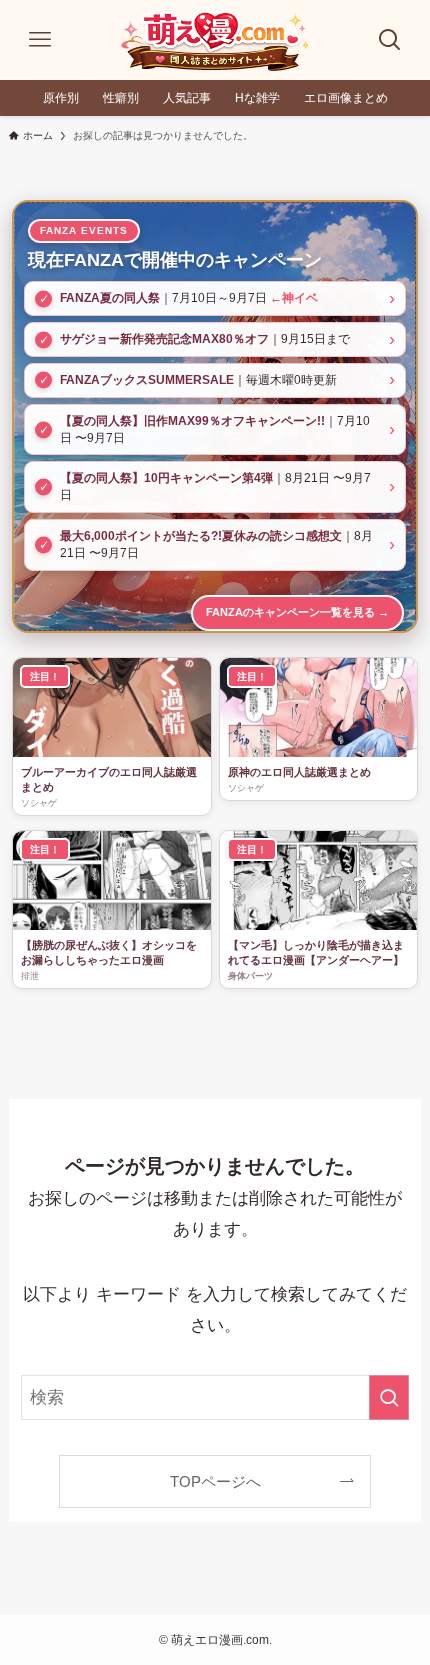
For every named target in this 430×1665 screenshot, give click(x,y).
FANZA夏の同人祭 (110, 298)
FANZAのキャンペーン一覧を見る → (297, 612)
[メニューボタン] (40, 40)
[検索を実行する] (389, 1397)
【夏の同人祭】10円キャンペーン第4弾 (166, 478)
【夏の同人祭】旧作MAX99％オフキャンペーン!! (192, 421)
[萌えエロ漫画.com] (215, 40)
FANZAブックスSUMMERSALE (147, 380)
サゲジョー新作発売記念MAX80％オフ (164, 339)
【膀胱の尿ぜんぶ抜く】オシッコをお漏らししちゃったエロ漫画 (109, 952)
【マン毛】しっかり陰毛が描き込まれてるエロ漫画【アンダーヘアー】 (316, 952)
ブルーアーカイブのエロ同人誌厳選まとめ (109, 779)
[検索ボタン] (390, 40)
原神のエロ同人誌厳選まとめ (299, 772)
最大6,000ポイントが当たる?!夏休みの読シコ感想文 (201, 536)
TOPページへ (215, 1481)
